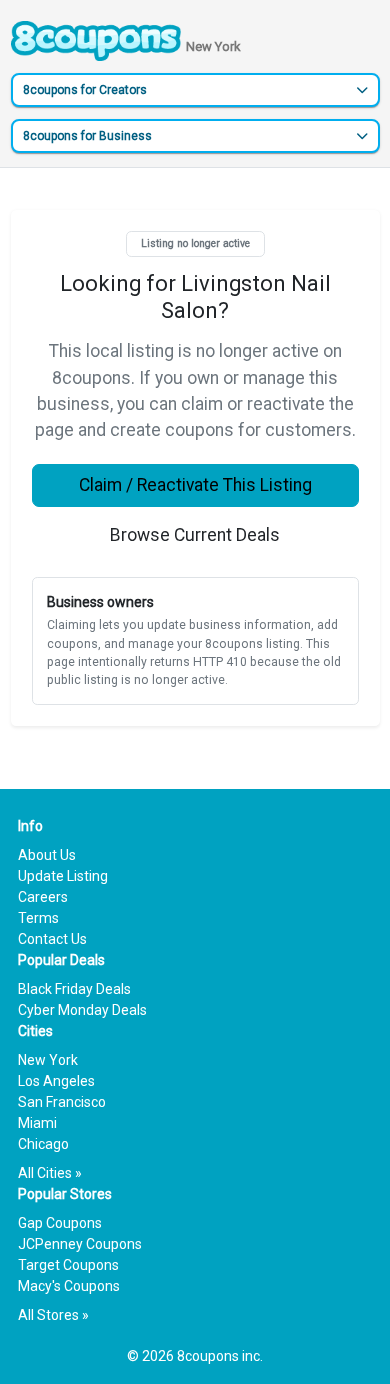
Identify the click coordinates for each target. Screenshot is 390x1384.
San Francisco (62, 1102)
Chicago (43, 1144)
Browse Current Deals (195, 535)
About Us (47, 855)
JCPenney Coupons (80, 1244)
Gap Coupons (60, 1223)
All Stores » (53, 1315)
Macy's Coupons (69, 1286)
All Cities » (50, 1173)
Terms (38, 918)
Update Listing (63, 876)
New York (48, 1060)
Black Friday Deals (74, 989)
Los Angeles (56, 1081)
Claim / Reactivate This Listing (195, 485)
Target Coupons (68, 1265)
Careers (43, 897)
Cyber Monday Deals (82, 1010)
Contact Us (52, 939)
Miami (37, 1123)
